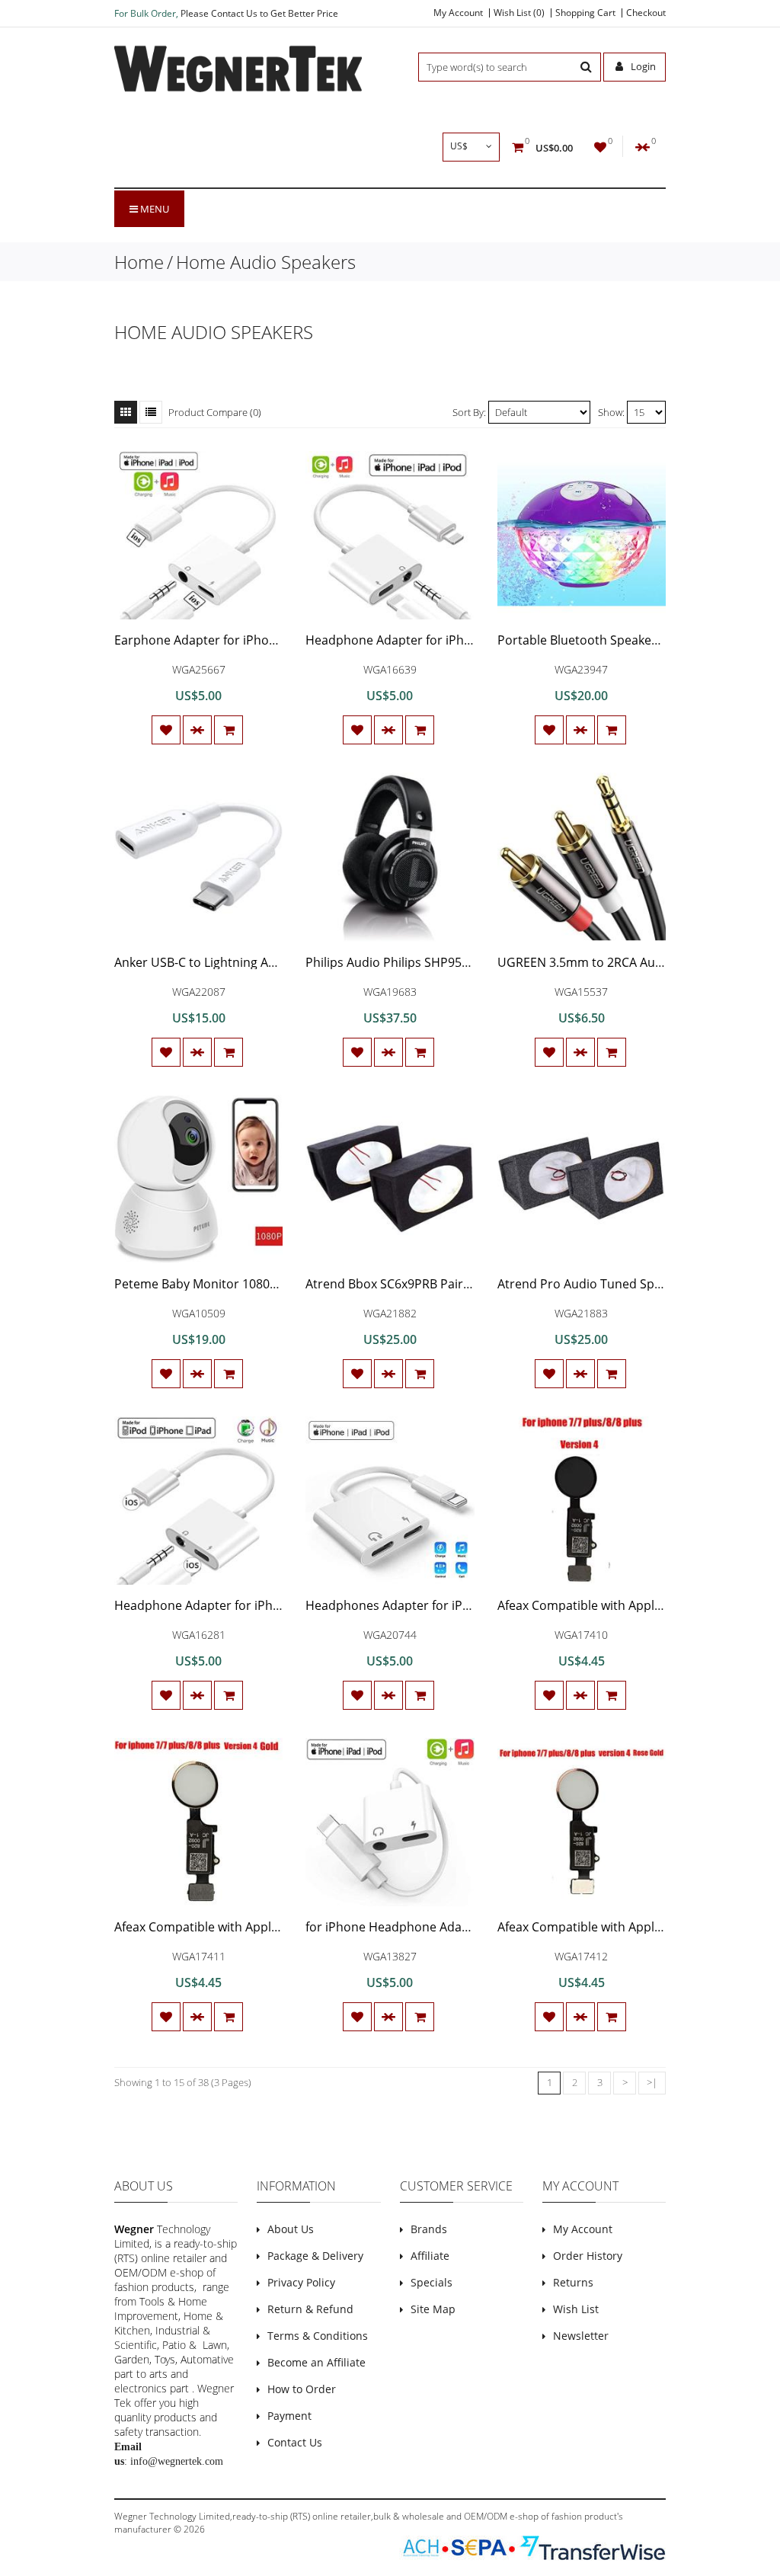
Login (642, 66)
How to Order (302, 2389)
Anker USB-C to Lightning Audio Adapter (229, 962)
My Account (458, 13)
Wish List (576, 2309)
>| (652, 2082)
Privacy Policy (301, 2282)
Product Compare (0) (215, 412)
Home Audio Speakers (266, 262)
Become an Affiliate (316, 2362)
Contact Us (295, 2442)
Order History (588, 2256)
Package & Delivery (315, 2256)
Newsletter (581, 2336)
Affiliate (430, 2256)
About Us (291, 2229)
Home (139, 262)
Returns (573, 2282)
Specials (432, 2282)
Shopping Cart (585, 13)
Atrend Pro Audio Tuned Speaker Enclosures (625, 1284)
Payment (289, 2416)
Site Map (433, 2309)
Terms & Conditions (318, 2336)
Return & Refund (310, 2309)
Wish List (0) (519, 13)
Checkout (646, 13)
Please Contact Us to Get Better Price (259, 13)
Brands (429, 2229)
